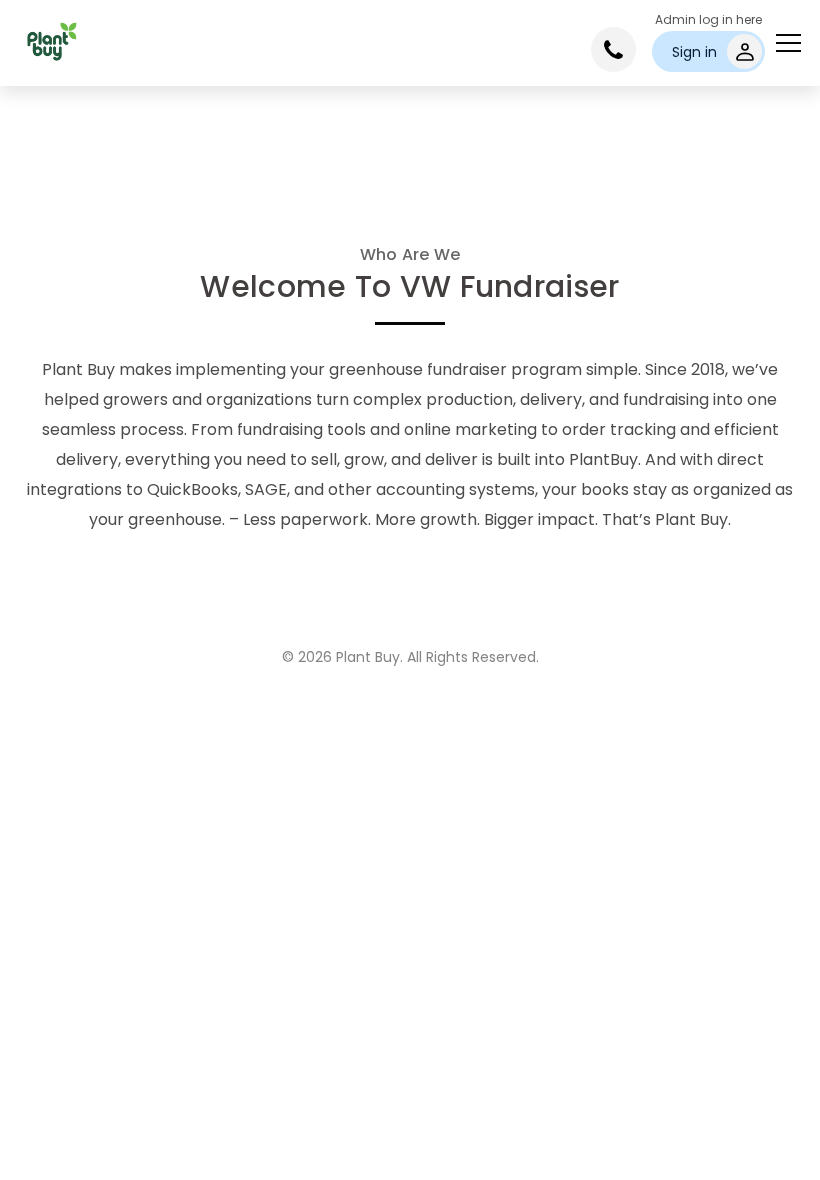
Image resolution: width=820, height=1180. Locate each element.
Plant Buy (368, 657)
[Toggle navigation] (788, 43)
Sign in (694, 52)
